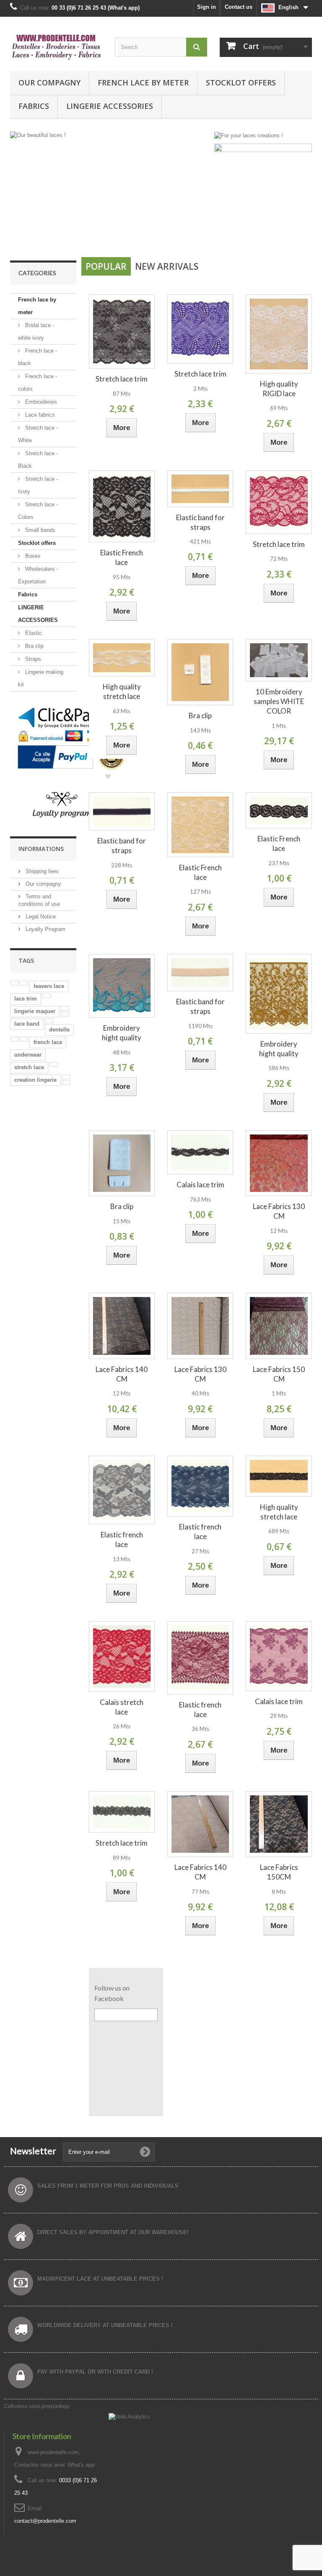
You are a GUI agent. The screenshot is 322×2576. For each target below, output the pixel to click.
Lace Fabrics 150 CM (279, 1374)
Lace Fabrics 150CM (279, 1872)
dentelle (59, 1030)
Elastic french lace (122, 1539)
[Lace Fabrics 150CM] (279, 1824)
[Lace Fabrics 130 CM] (279, 1163)
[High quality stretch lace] (122, 658)
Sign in (206, 7)
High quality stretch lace (122, 691)
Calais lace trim (200, 1185)
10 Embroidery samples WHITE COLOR (279, 701)
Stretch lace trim (122, 379)
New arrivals (167, 266)
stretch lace (29, 1067)
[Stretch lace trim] (122, 331)
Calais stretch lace (122, 1707)
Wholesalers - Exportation (38, 575)
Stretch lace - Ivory (38, 485)
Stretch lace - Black (38, 460)
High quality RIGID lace (279, 389)
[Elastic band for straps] (200, 489)
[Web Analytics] (129, 2416)
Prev (175, 232)
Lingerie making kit (41, 678)
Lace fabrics (39, 415)
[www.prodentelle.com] (56, 47)
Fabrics (34, 106)
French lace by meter (143, 83)
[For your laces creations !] (249, 135)
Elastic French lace (122, 557)
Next (196, 232)
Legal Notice (40, 917)
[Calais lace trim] (200, 1153)
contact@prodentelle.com (45, 2521)
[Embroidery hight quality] (122, 986)
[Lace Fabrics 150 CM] (279, 1326)
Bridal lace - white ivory (36, 331)
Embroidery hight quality (122, 1033)
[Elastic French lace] (122, 507)
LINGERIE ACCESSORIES (110, 106)
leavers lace (49, 986)
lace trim (26, 999)
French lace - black (38, 357)
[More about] (14, 983)
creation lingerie (35, 1080)
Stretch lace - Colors (38, 511)
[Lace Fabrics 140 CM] (122, 1326)
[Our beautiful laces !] (111, 189)
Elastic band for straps (200, 522)
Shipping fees (41, 871)
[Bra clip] (200, 672)
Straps (32, 659)
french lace (48, 1042)
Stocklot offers (241, 83)
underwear (28, 1055)
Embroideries (40, 402)
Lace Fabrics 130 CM (279, 1211)
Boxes (32, 556)
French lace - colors (38, 383)
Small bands (39, 530)
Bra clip (34, 646)
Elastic (33, 633)
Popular (106, 266)
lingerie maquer (35, 1011)
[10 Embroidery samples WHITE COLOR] (279, 660)
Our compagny (49, 83)
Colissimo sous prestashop (37, 2406)
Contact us (239, 7)
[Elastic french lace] (122, 1490)
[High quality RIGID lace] (279, 334)
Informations (41, 849)
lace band (27, 1024)
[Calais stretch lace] (122, 1657)
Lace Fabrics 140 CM (122, 1374)
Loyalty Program (45, 929)
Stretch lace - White (38, 434)
